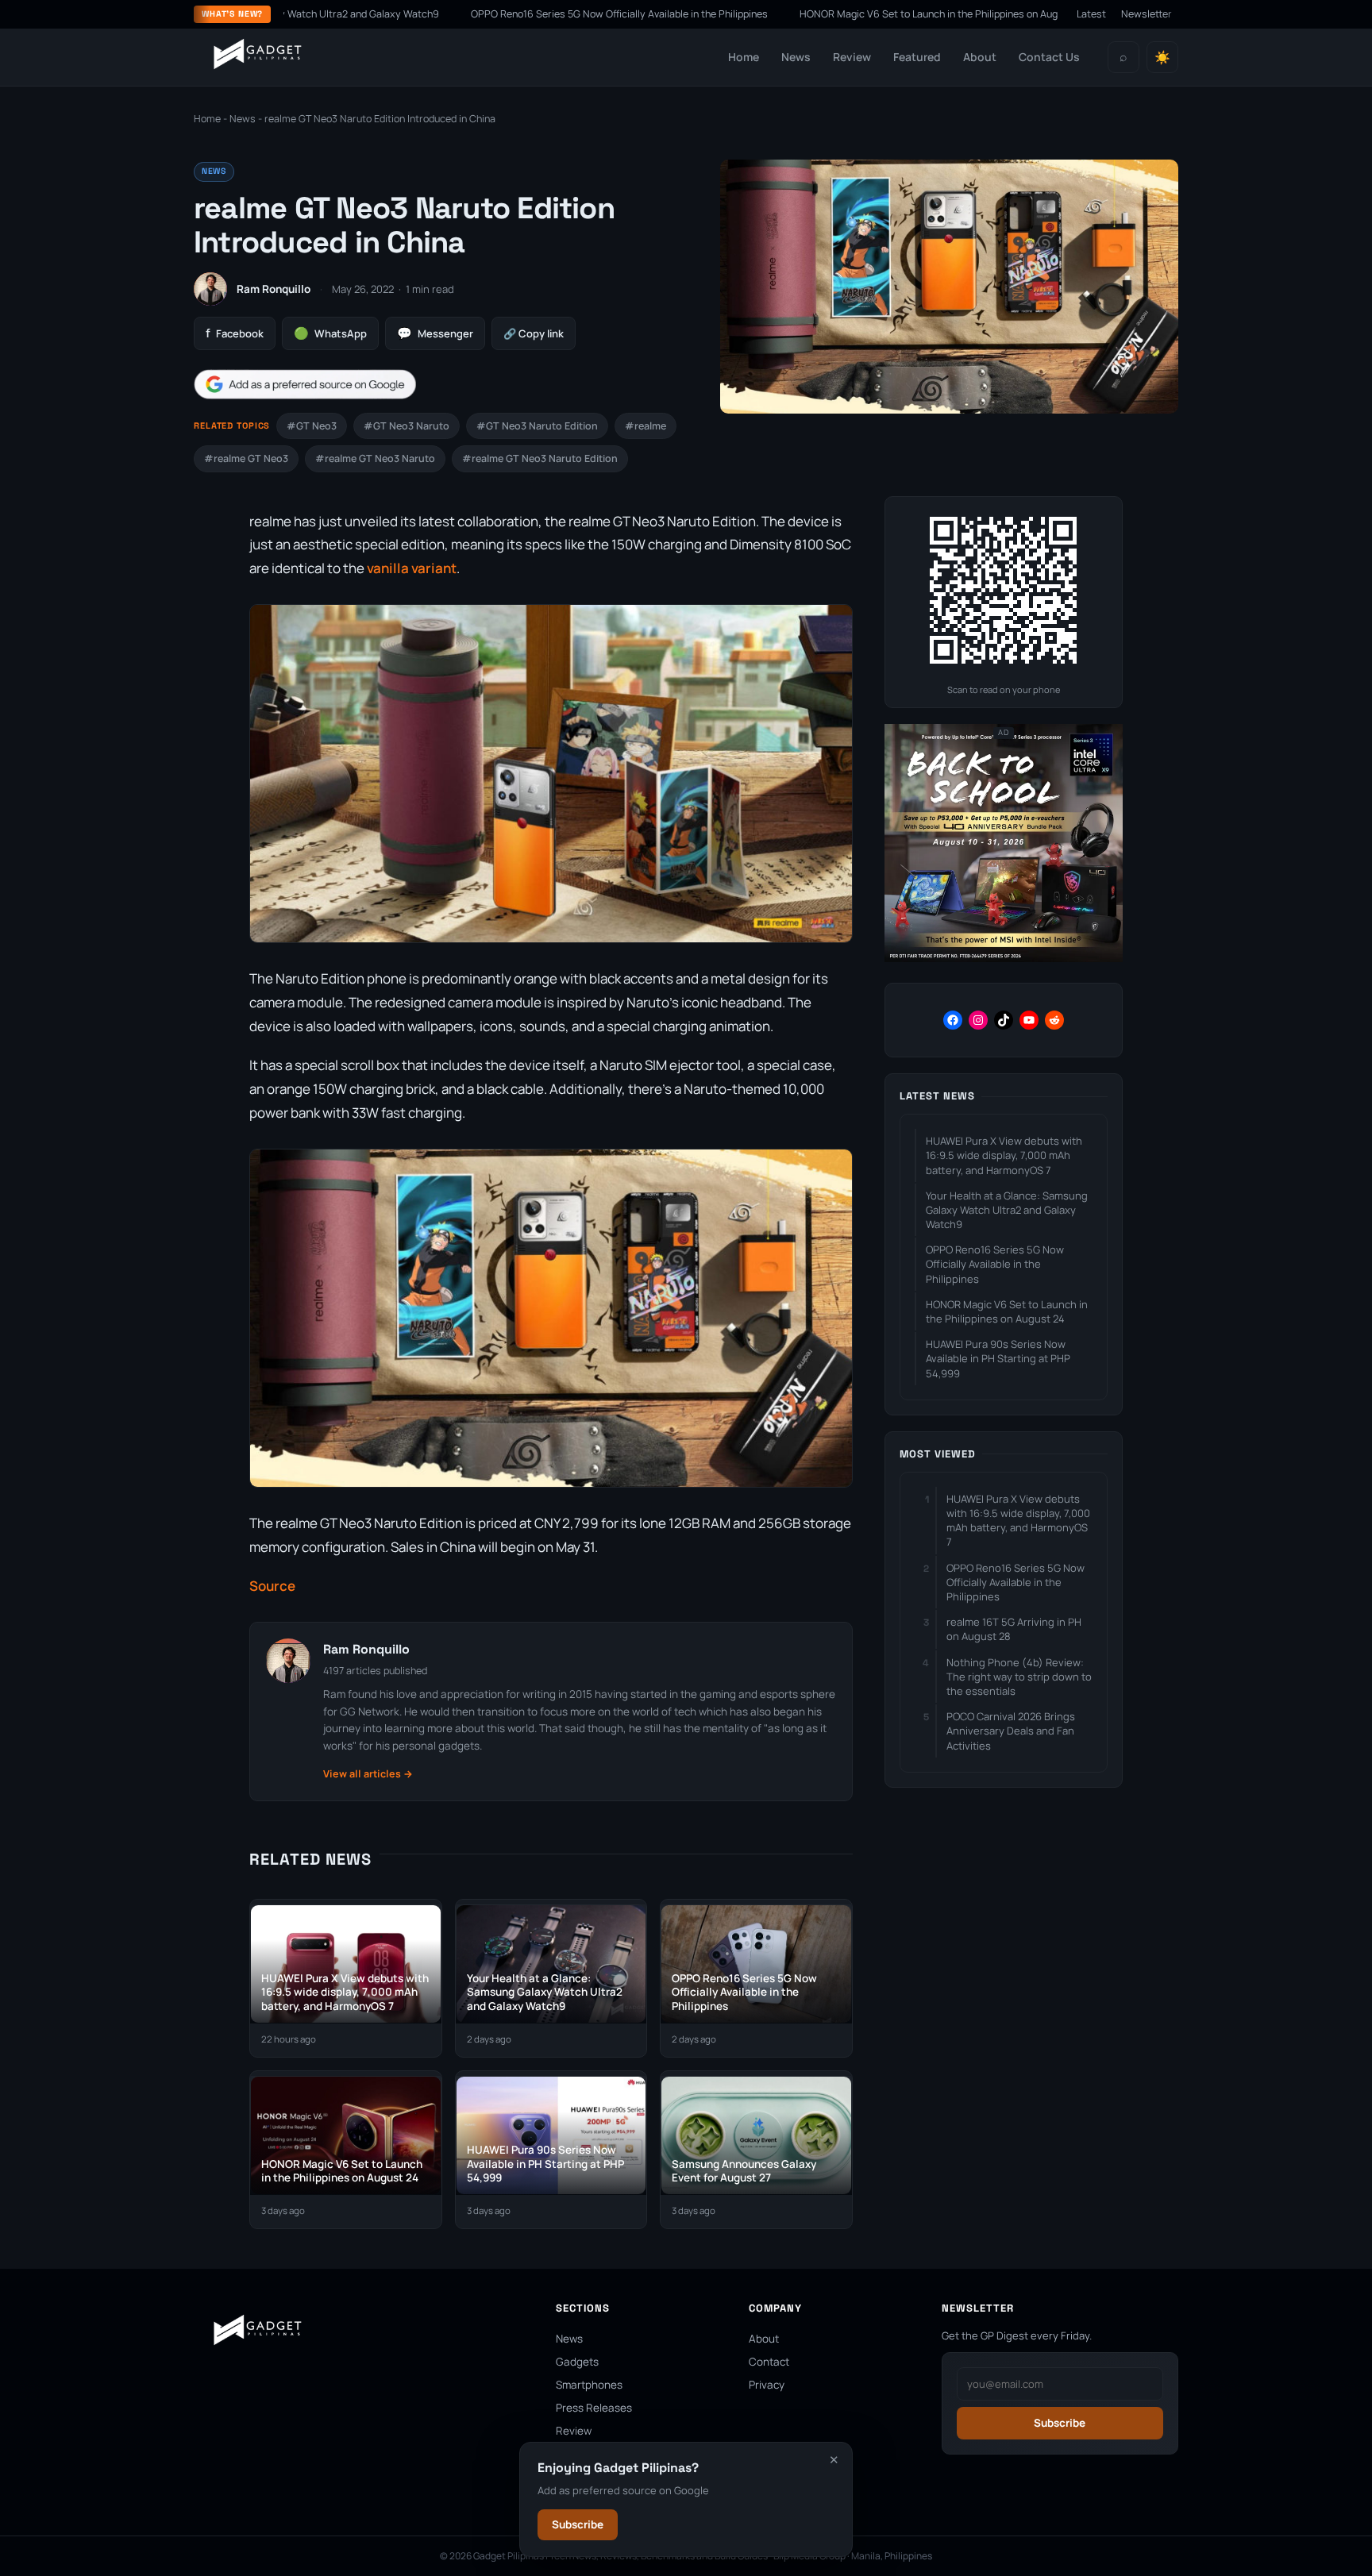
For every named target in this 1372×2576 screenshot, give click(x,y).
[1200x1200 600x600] (1004, 959)
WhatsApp (330, 333)
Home (744, 57)
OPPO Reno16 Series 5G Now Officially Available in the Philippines (507, 14)
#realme (646, 426)
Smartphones (589, 2385)
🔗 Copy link (534, 333)
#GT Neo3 (312, 426)
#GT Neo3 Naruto (407, 426)
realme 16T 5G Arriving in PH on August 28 (1014, 1629)
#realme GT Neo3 (246, 458)
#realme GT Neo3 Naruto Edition (540, 458)
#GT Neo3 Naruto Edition (537, 426)
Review (852, 57)
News (796, 57)
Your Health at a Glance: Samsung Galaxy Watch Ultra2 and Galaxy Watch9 (1007, 1210)
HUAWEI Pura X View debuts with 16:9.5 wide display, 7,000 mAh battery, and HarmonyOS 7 (1004, 1155)
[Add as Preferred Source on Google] (305, 385)
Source (272, 1586)
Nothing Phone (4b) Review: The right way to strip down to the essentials (1019, 1677)
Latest (1091, 14)
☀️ (1162, 58)
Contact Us (1049, 57)
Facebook (235, 333)
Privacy (767, 2385)
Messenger (435, 333)
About (980, 57)
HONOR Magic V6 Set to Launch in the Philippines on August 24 (830, 14)
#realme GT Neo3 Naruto (375, 458)
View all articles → (368, 1774)
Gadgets (577, 2362)
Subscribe (578, 2524)
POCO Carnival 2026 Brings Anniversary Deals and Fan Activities (1011, 1731)
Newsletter (1147, 14)
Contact (769, 2362)
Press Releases (594, 2408)
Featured (917, 57)
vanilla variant (412, 568)
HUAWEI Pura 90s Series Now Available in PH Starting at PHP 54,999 (998, 1358)
